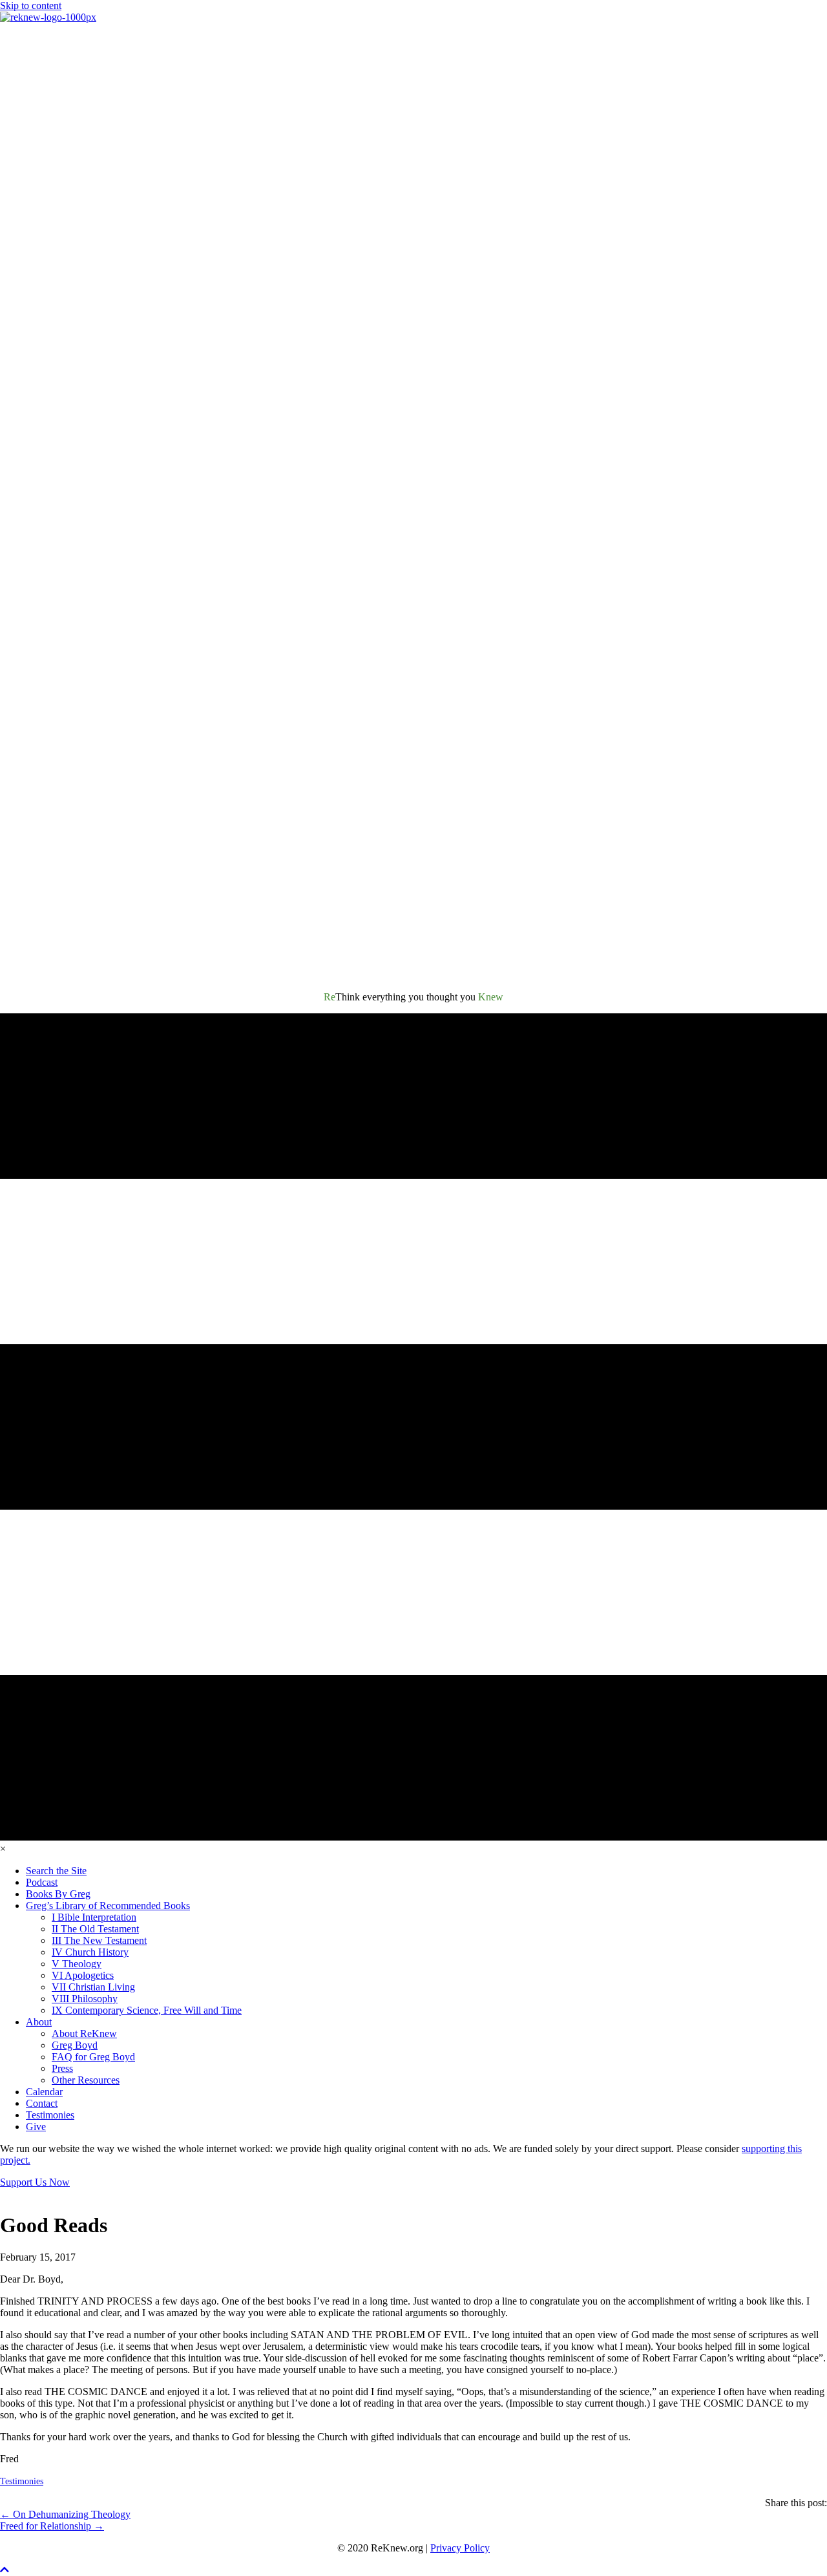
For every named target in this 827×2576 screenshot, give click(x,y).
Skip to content (31, 5)
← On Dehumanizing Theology (65, 2514)
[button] (5, 2570)
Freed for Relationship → (52, 2526)
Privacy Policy (460, 2548)
